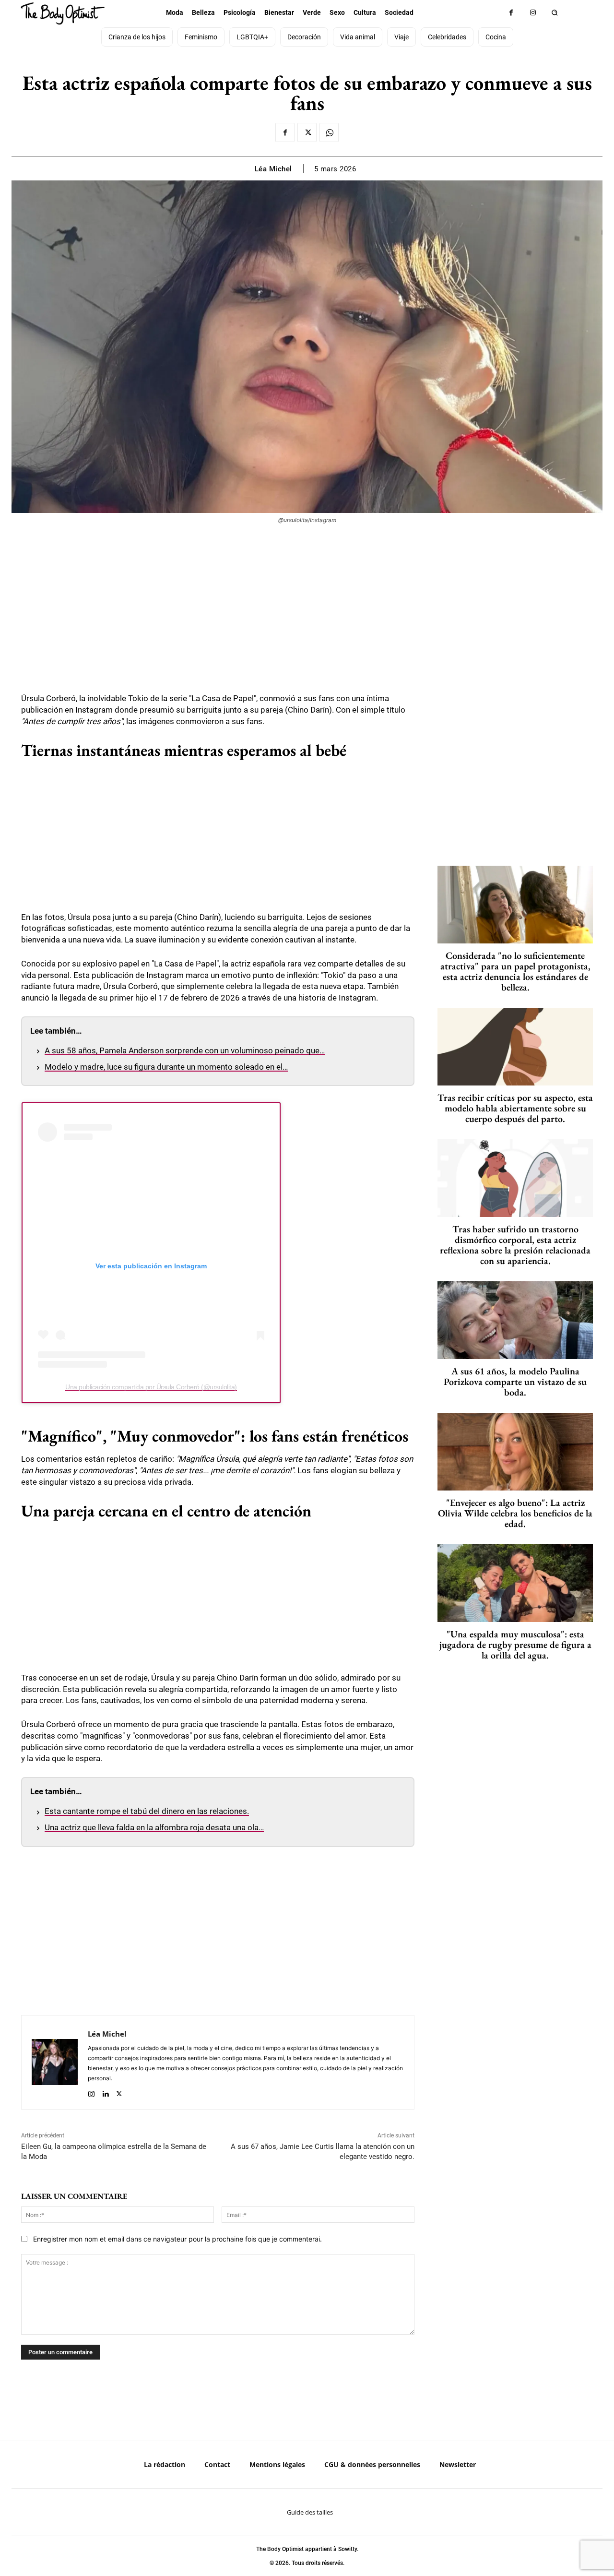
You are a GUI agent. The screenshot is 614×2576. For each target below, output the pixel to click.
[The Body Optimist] (63, 13)
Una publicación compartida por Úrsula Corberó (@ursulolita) (151, 1387)
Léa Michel (273, 169)
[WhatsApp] (329, 132)
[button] (554, 13)
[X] (307, 132)
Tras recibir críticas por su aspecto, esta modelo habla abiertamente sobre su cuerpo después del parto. (515, 1108)
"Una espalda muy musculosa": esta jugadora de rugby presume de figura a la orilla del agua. (515, 1645)
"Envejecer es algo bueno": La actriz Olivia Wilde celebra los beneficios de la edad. (515, 1513)
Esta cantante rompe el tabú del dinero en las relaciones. (147, 1811)
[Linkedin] (105, 2092)
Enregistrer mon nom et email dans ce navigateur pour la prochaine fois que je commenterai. (177, 2239)
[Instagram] (533, 13)
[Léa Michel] (55, 2062)
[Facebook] (511, 13)
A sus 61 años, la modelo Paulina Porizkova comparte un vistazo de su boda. (515, 1382)
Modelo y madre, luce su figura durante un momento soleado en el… (166, 1067)
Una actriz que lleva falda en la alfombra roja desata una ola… (154, 1827)
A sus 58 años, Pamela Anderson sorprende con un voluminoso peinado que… (185, 1050)
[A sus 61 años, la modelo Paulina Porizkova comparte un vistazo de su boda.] (515, 1320)
